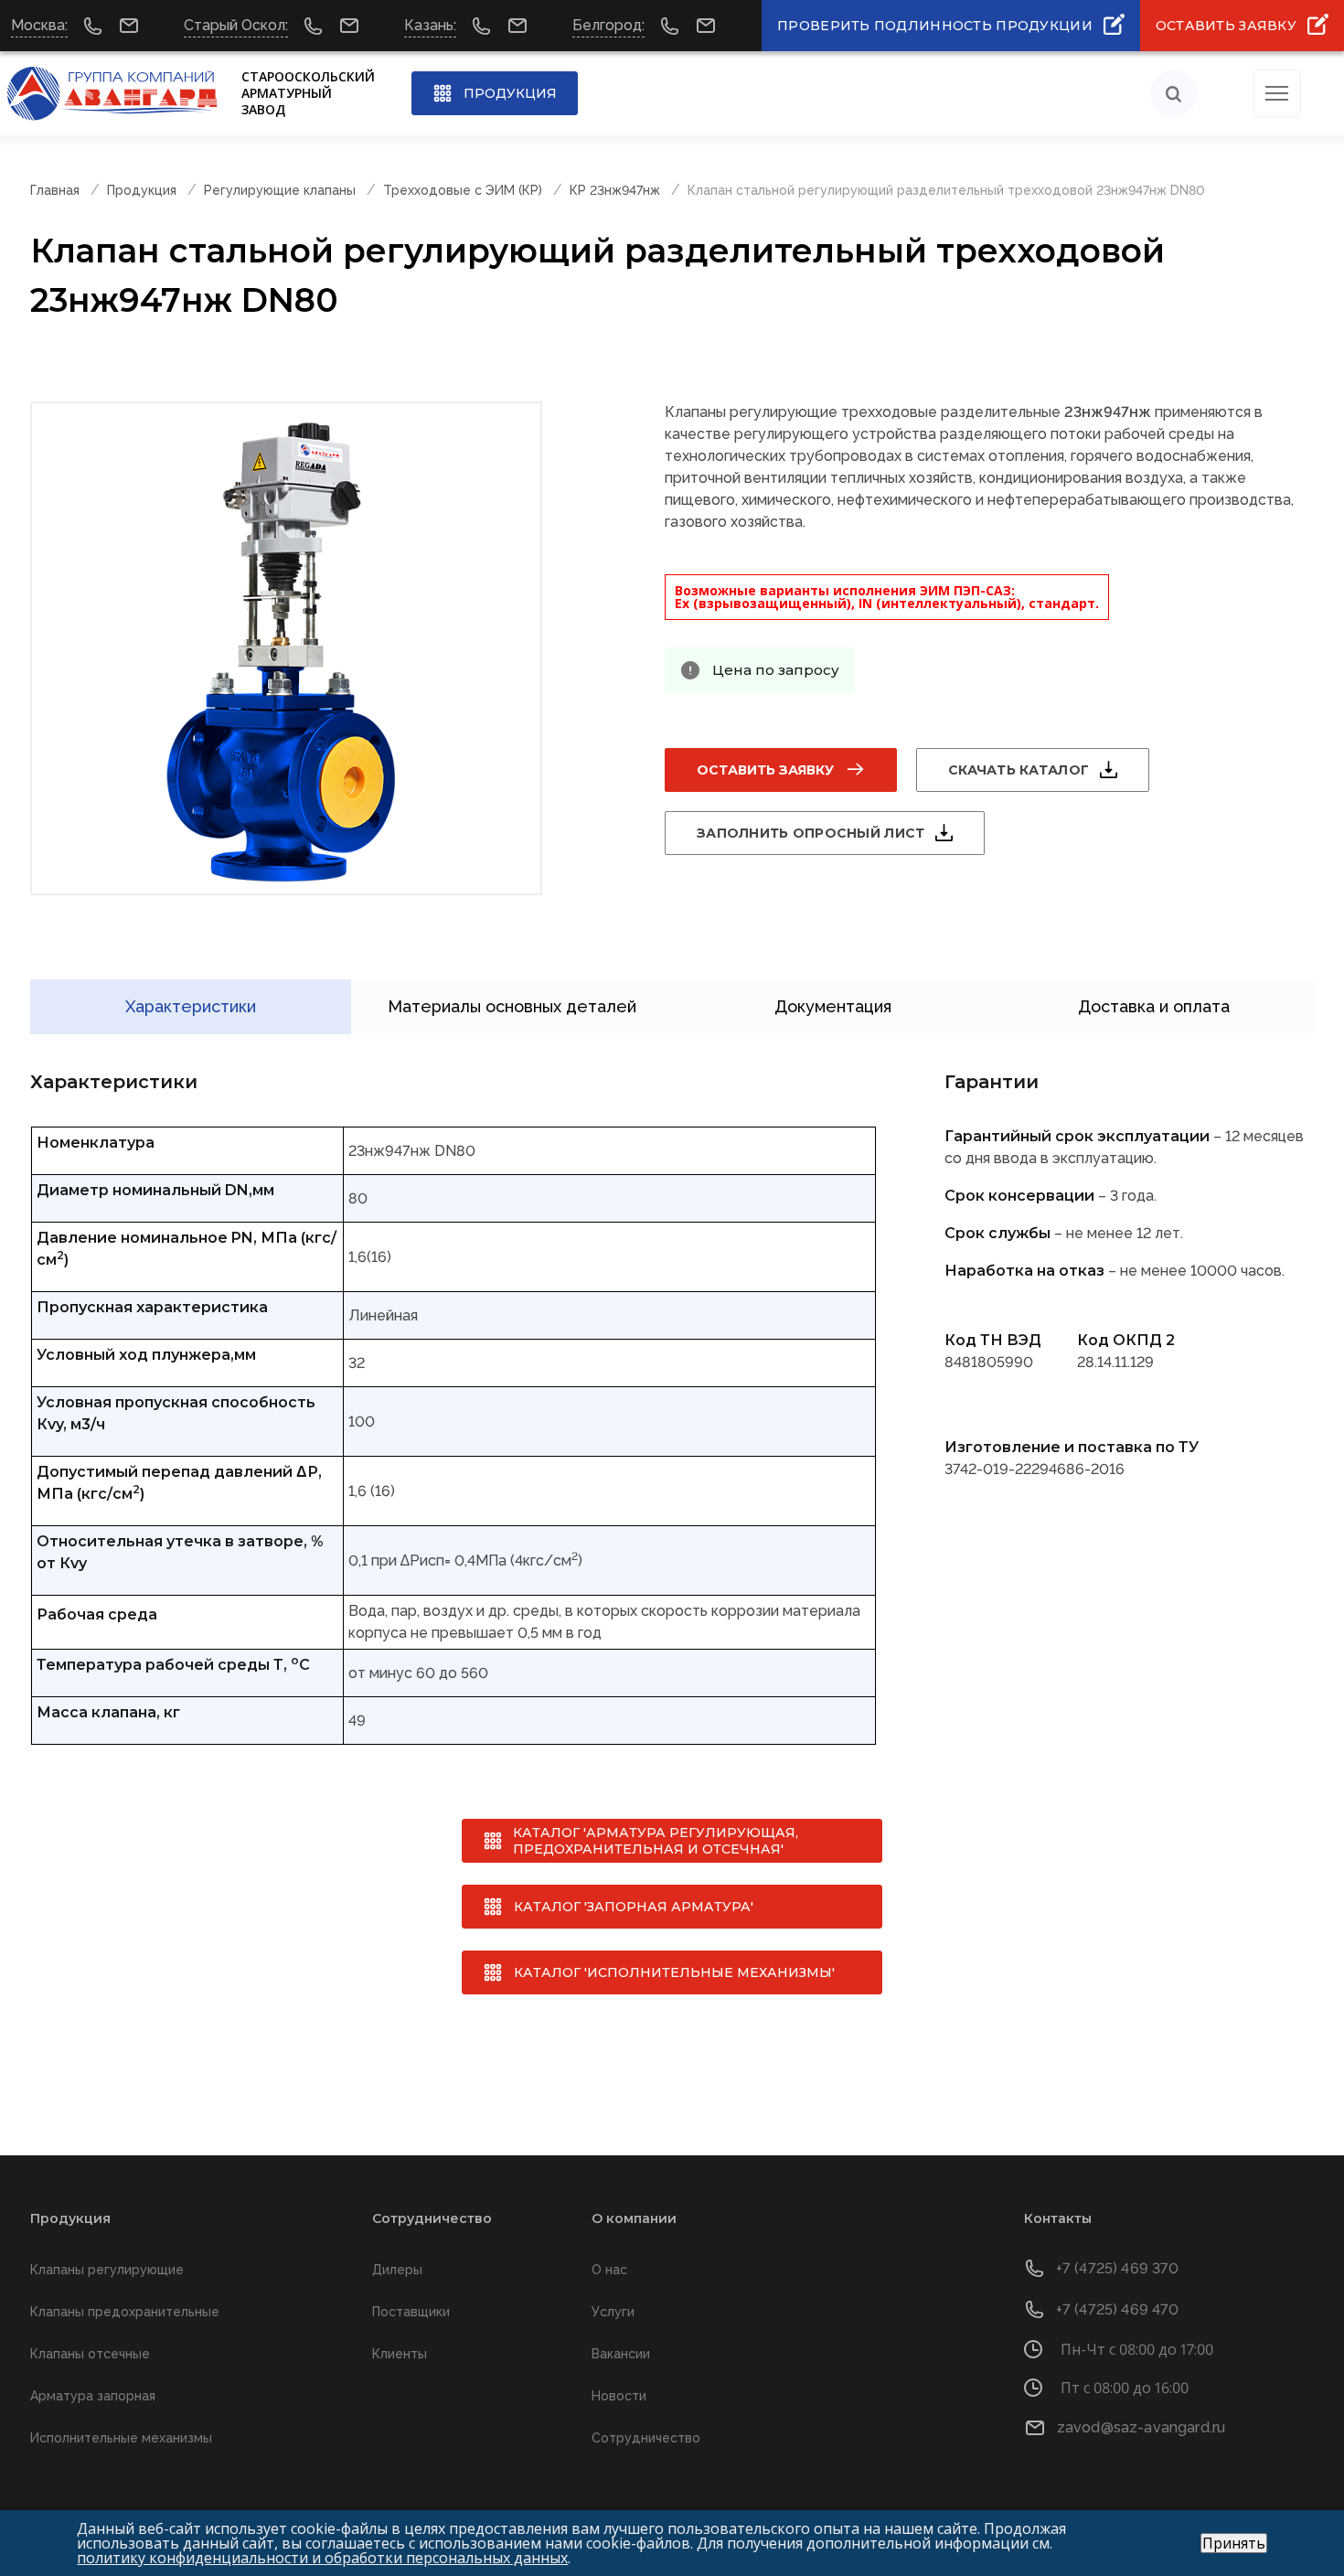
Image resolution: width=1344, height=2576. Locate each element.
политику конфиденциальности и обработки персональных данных (322, 2558)
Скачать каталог (1019, 770)
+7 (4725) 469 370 (1118, 2268)
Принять (1234, 2543)
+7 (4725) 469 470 (1118, 2309)
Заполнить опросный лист (811, 833)
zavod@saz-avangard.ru (1141, 2427)
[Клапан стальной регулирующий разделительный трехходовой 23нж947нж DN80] (286, 648)
